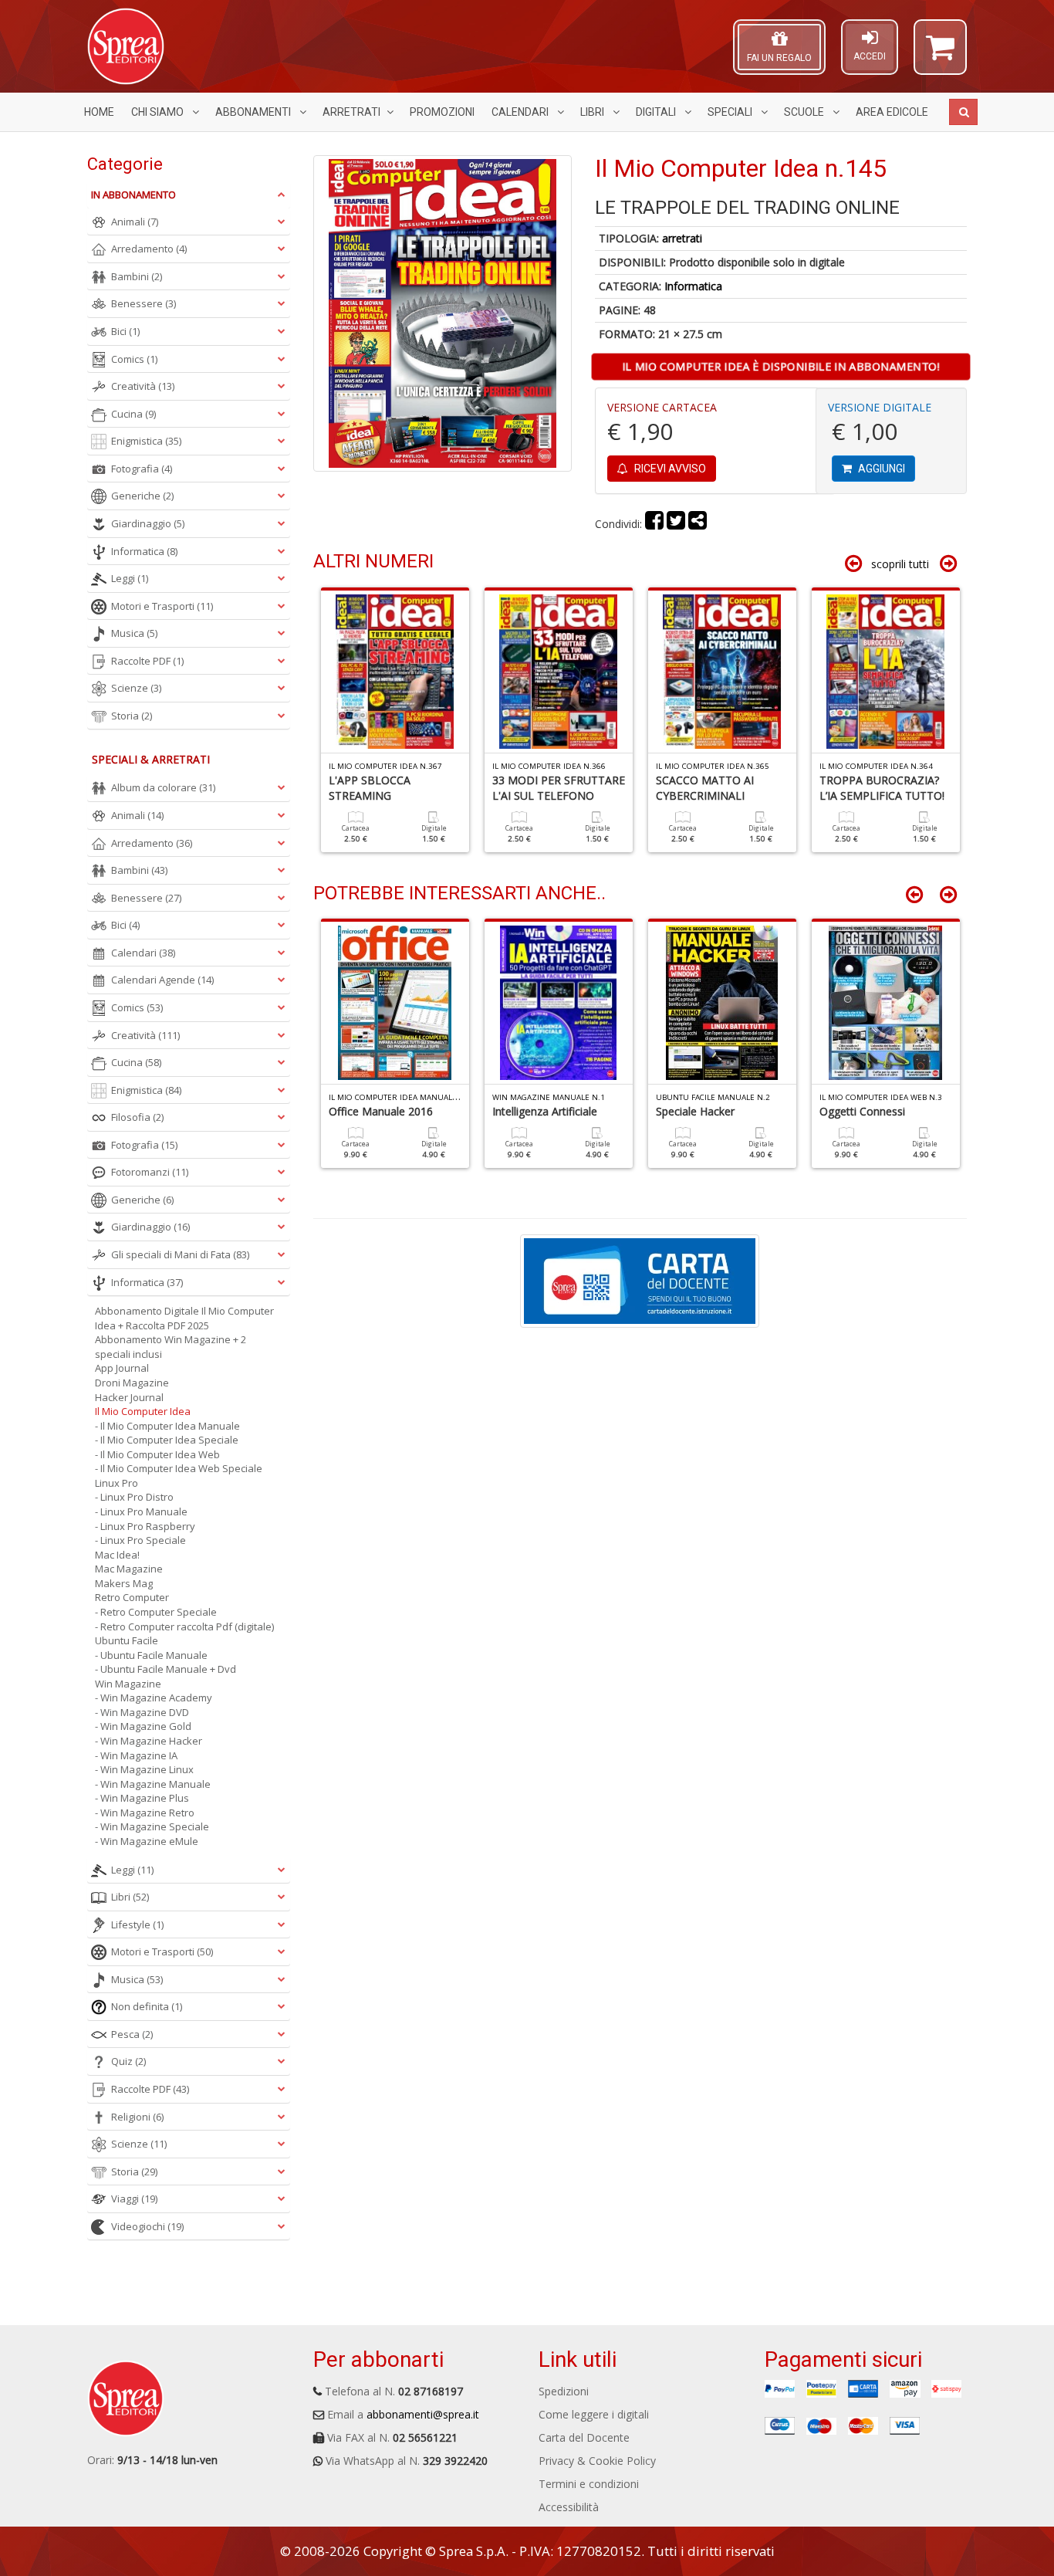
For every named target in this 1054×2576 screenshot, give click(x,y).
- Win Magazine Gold (143, 1726)
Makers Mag (124, 1583)
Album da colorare (163, 787)
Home (99, 112)
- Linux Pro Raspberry (145, 1526)
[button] (940, 54)
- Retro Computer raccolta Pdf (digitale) (184, 1627)
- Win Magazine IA (136, 1755)
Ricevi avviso (669, 469)
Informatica (693, 286)
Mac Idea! (117, 1555)
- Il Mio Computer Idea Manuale (167, 1426)
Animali (135, 222)
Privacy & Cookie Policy (597, 2461)
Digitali (657, 112)
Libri (593, 112)
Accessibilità (569, 2507)
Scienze (136, 688)
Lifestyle (137, 1924)
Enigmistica (146, 441)
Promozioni (442, 112)
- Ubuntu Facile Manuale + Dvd (166, 1669)
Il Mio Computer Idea (143, 1411)
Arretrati (351, 112)
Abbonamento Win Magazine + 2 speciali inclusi (171, 1347)
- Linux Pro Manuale (141, 1511)
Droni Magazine (132, 1383)
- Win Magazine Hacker (149, 1741)
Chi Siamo (159, 112)
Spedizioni (564, 2391)
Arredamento (149, 249)
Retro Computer (132, 1597)
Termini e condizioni (589, 2484)
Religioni (137, 2117)
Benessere (144, 303)
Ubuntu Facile (127, 1640)
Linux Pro (117, 1483)
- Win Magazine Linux (144, 1769)
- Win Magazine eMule (147, 1841)
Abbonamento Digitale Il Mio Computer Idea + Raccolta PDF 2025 (184, 1318)
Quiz (128, 2061)
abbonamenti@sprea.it (423, 2414)
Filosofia (137, 1117)
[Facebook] (654, 524)
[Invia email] (698, 524)
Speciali (731, 112)
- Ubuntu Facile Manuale (151, 1655)
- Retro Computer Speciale (156, 1612)
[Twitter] (676, 524)
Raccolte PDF (147, 661)
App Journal (122, 1368)
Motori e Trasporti (162, 606)
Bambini (137, 276)
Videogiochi (147, 2226)
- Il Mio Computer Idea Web (157, 1454)
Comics (134, 359)
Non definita (147, 2006)
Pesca (132, 2034)
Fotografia (142, 469)
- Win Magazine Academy (154, 1698)
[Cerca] (963, 112)
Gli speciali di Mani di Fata (180, 1254)
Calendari (521, 112)
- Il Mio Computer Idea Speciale (167, 1440)
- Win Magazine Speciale (152, 1826)
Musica (134, 633)
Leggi (130, 578)
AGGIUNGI (880, 469)
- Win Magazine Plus (142, 1798)
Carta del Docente (584, 2437)
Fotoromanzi (150, 1172)
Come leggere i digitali (594, 2414)
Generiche (142, 496)
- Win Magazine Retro (145, 1813)
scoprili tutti (900, 564)
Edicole (892, 112)
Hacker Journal (129, 1397)
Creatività (143, 386)
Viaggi (134, 2199)
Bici (125, 331)
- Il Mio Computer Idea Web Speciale (179, 1468)
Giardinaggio (148, 523)
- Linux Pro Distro (134, 1497)
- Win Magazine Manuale (153, 1784)
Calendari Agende (162, 980)
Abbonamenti (254, 112)
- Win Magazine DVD (142, 1712)
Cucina (133, 414)
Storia (132, 716)
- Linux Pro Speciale (140, 1540)
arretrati (682, 238)
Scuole (805, 112)
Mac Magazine (129, 1569)
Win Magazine (128, 1684)
